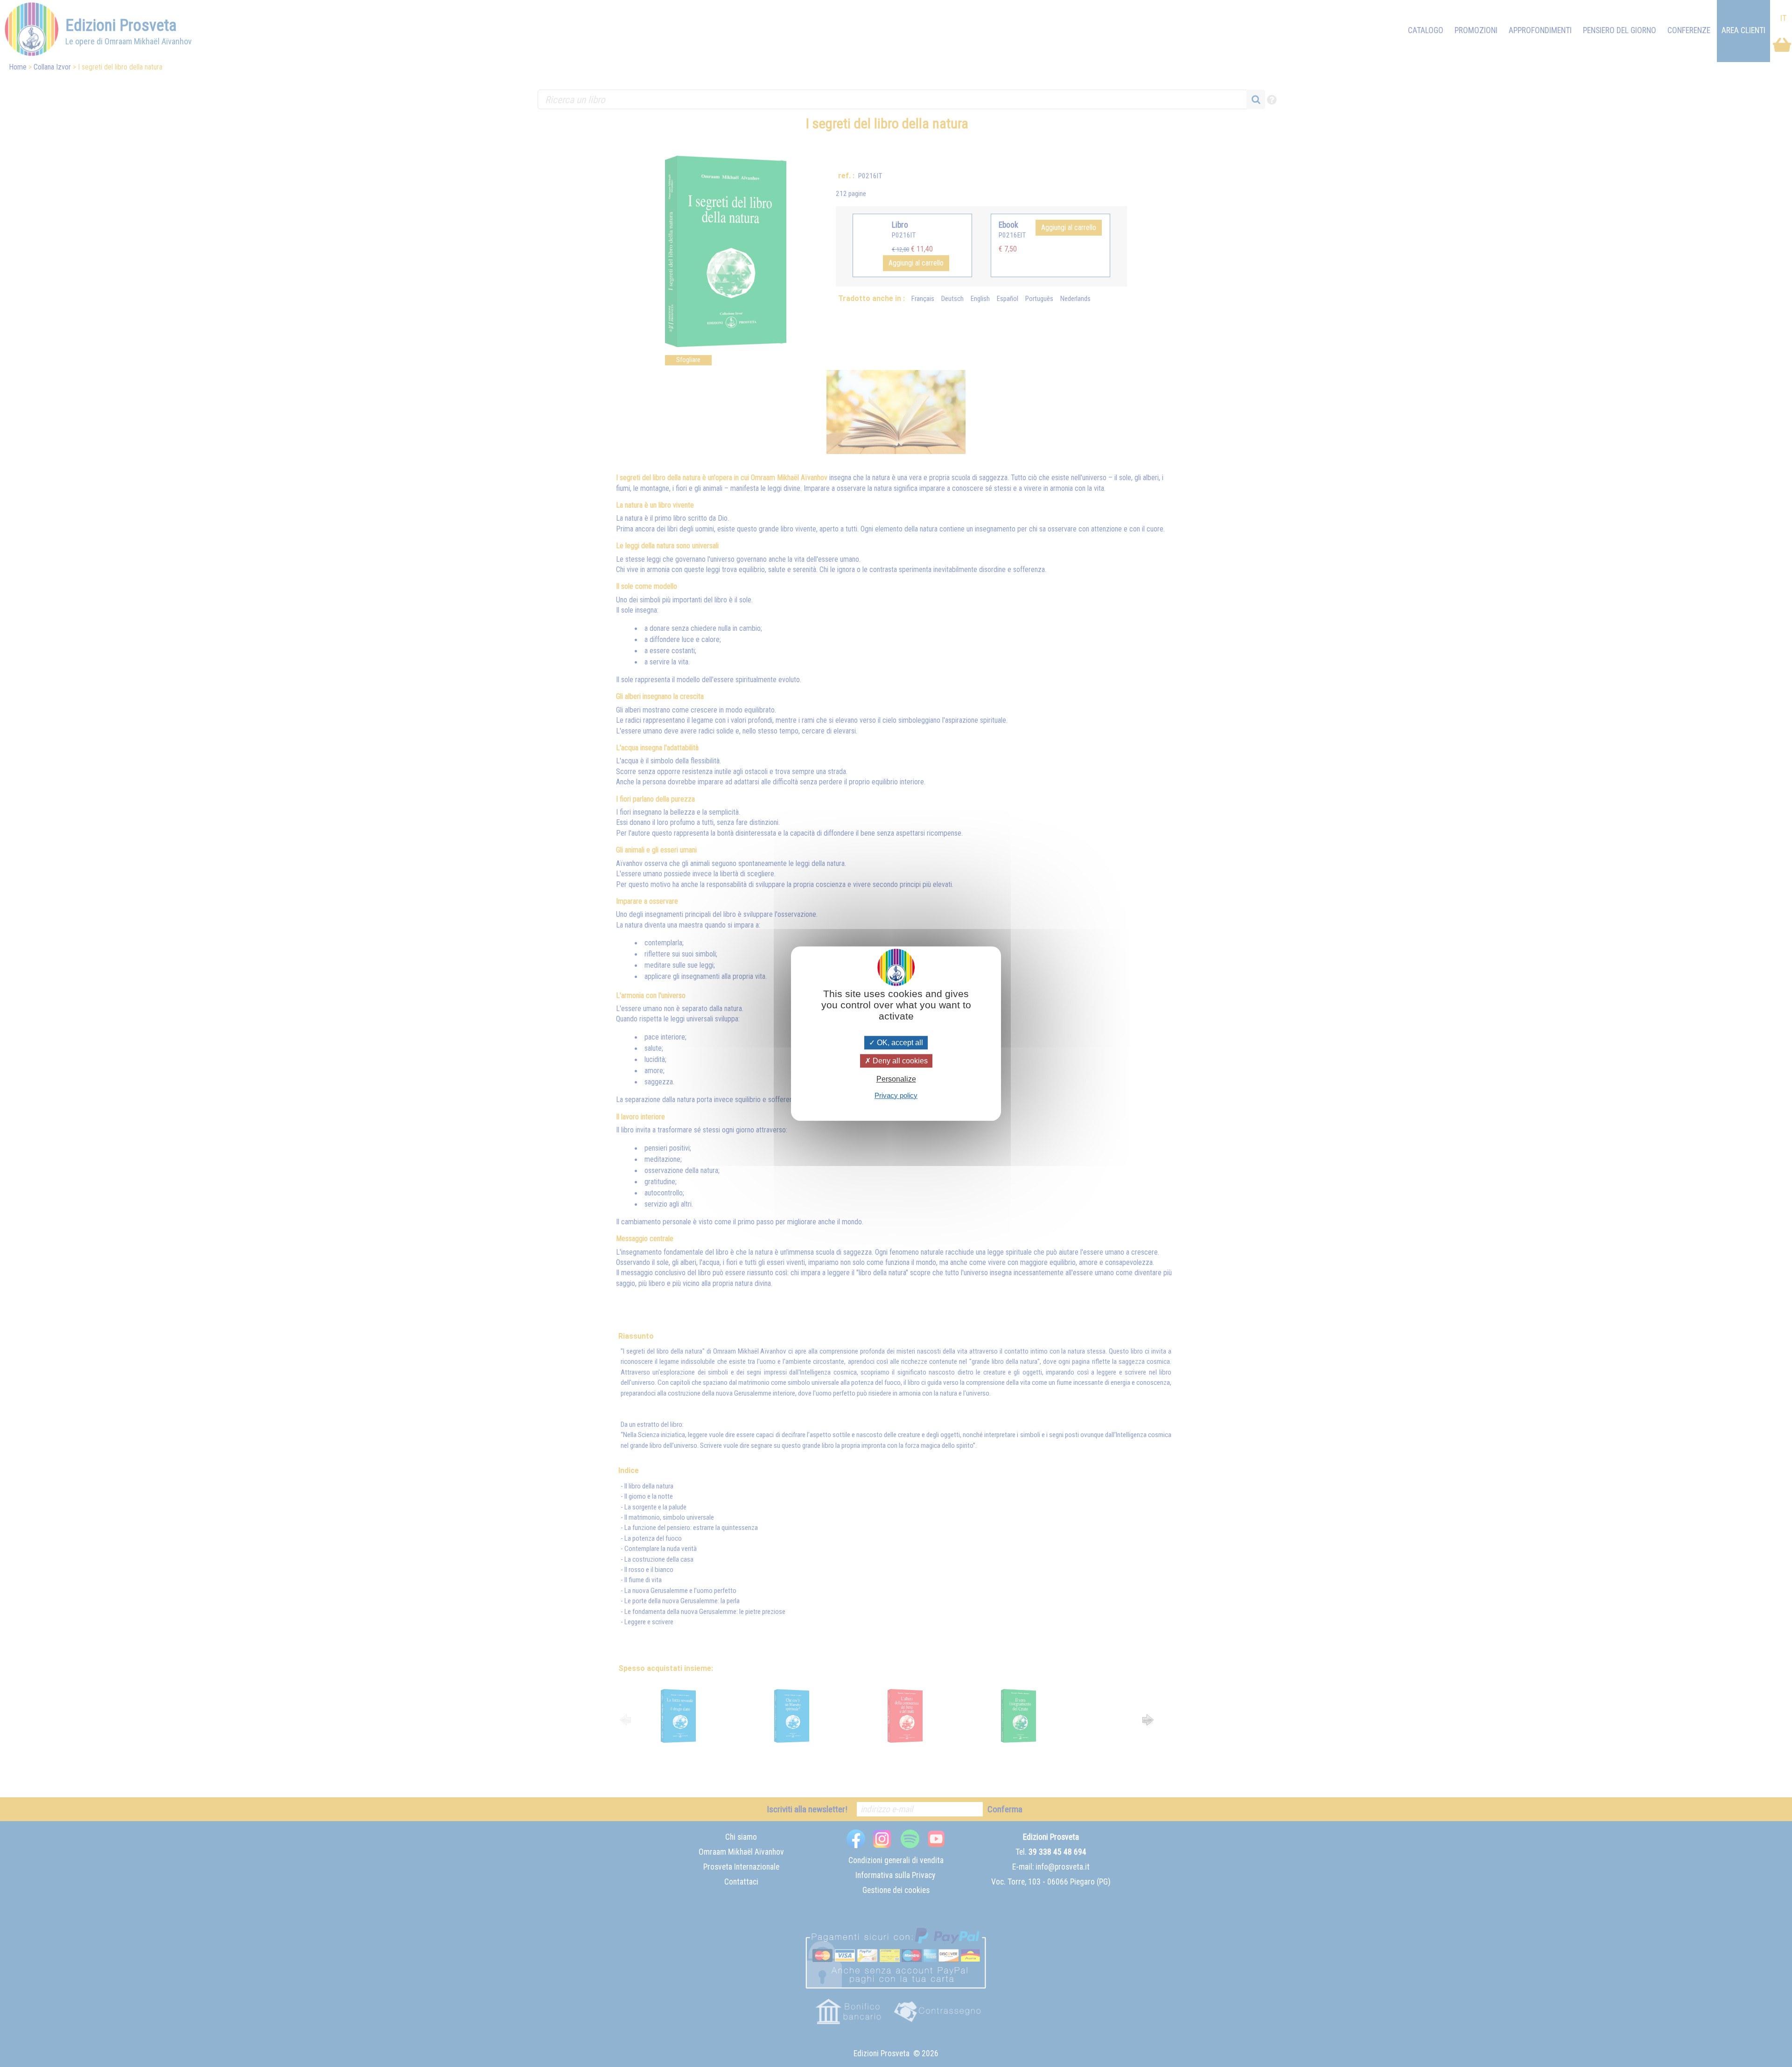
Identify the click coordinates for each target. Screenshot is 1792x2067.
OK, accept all (899, 1043)
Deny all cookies (899, 1061)
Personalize (896, 1079)
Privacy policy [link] (896, 1095)
